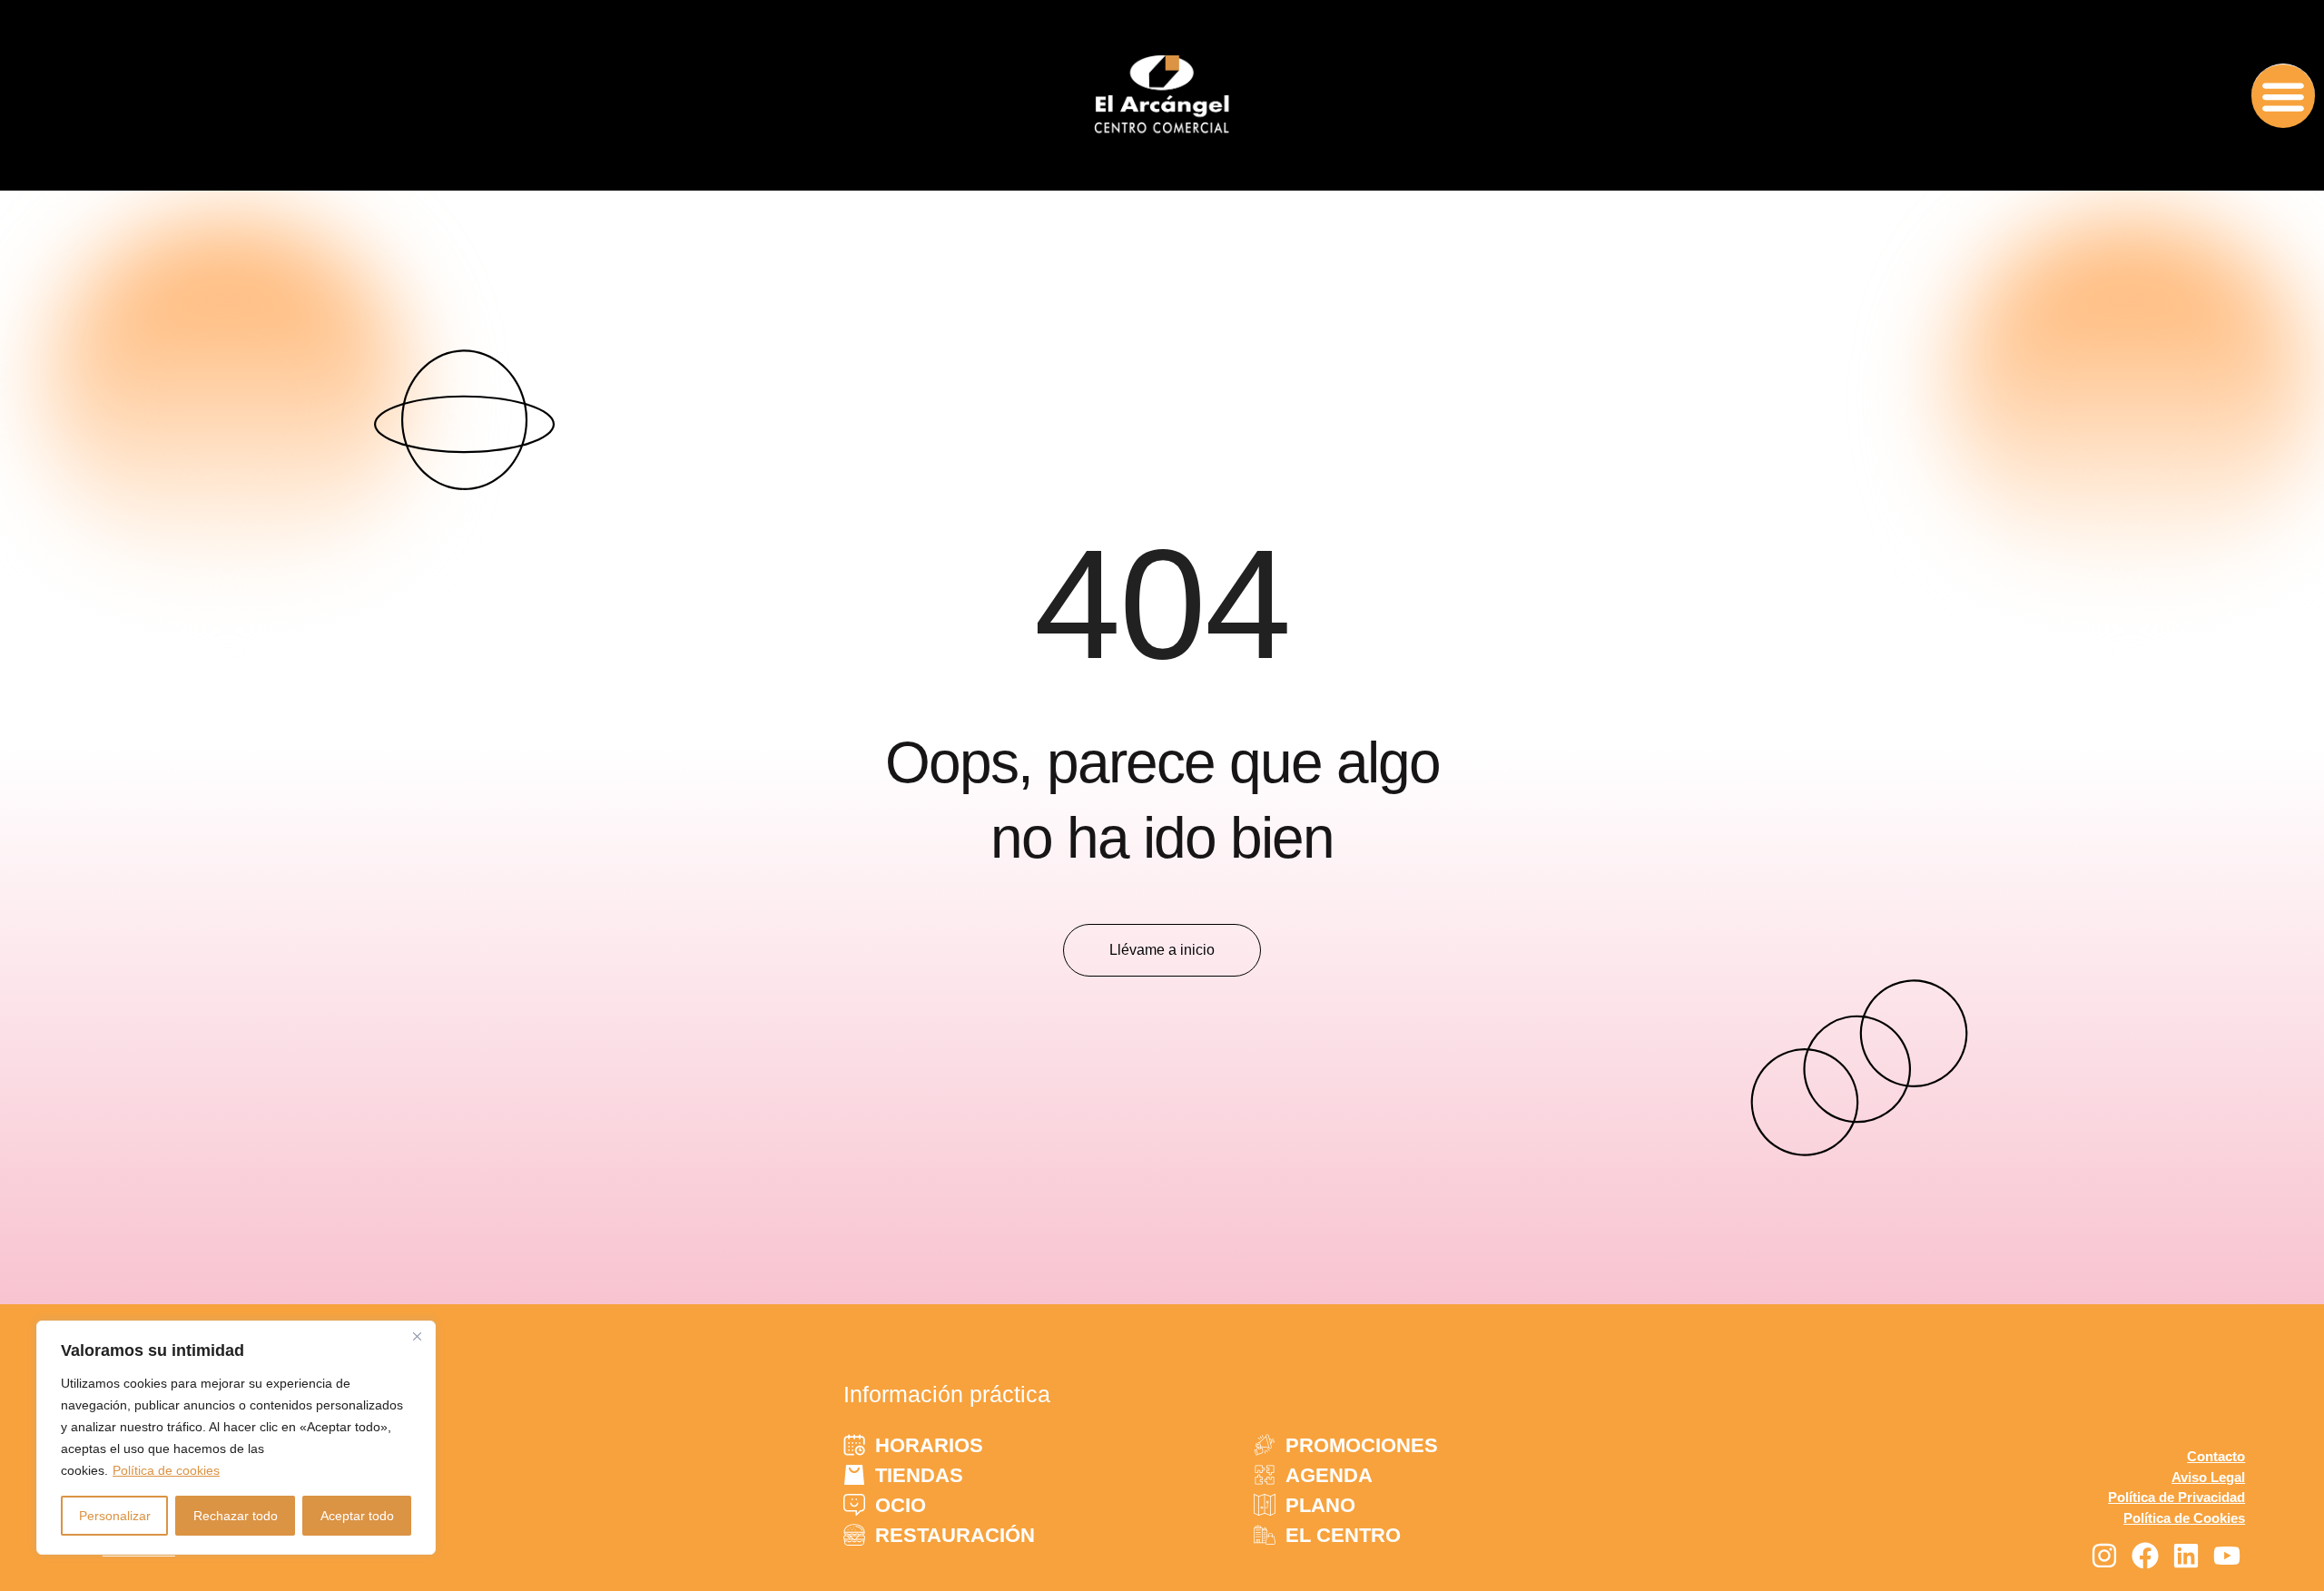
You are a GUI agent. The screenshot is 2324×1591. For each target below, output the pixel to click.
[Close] (417, 1336)
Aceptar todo (357, 1516)
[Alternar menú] (2283, 96)
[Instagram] (2104, 1556)
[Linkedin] (2186, 1556)
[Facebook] (2145, 1556)
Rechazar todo (236, 1516)
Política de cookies (166, 1470)
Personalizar (115, 1516)
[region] (236, 1438)
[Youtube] (2227, 1556)
